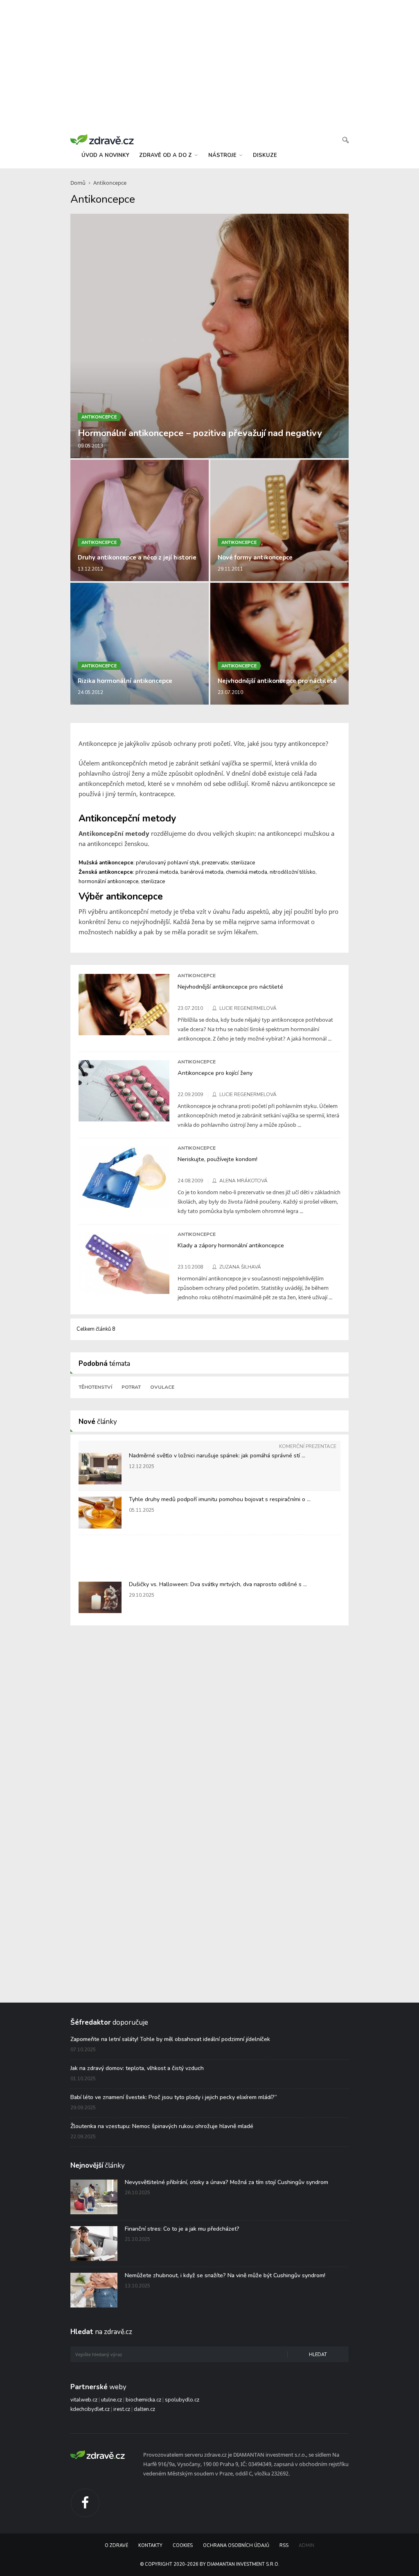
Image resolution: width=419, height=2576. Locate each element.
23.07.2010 (230, 692)
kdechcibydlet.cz (90, 2409)
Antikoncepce (110, 183)
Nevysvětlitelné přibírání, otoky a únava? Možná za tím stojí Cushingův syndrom (226, 2182)
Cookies (183, 2546)
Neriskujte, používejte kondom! (217, 1159)
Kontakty (150, 2546)
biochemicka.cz (143, 2400)
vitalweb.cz (84, 2400)
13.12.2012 (90, 569)
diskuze (265, 155)
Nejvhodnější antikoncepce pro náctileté (277, 681)
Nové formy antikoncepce (255, 557)
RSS (284, 2546)
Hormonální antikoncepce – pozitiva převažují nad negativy (200, 433)
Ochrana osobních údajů (236, 2546)
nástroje (223, 155)
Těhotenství (95, 1387)
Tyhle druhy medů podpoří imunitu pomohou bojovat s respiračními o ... (220, 1499)
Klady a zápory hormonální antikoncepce (231, 1245)
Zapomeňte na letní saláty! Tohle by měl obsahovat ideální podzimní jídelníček (170, 2039)
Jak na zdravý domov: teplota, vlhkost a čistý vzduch (137, 2068)
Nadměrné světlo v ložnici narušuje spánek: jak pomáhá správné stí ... (217, 1456)
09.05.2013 (90, 446)
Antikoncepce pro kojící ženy (215, 1073)
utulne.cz (112, 2400)
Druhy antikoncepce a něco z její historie (137, 557)
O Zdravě (116, 2546)
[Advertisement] (209, 65)
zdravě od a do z (166, 155)
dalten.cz (144, 2409)
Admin (306, 2546)
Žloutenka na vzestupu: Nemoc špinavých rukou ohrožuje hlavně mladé (162, 2126)
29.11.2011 (230, 569)
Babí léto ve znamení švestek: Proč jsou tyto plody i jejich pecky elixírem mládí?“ (174, 2097)
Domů (78, 183)
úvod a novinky (105, 155)
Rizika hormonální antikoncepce (125, 681)
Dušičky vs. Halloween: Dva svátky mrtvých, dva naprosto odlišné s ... (218, 1584)
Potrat (131, 1387)
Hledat (318, 2355)
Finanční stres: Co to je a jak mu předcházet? (182, 2229)
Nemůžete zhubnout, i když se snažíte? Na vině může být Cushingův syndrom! (225, 2275)
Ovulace (162, 1387)
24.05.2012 (90, 692)
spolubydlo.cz (182, 2400)
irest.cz (122, 2409)
